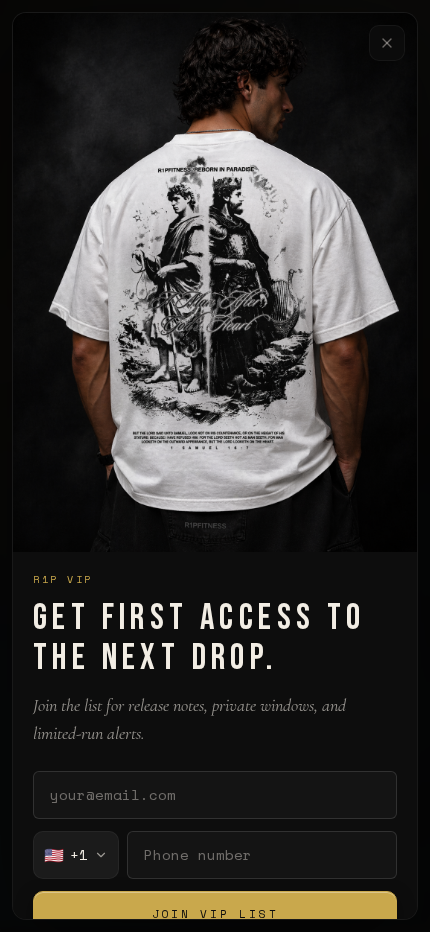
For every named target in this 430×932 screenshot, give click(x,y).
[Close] (387, 43)
